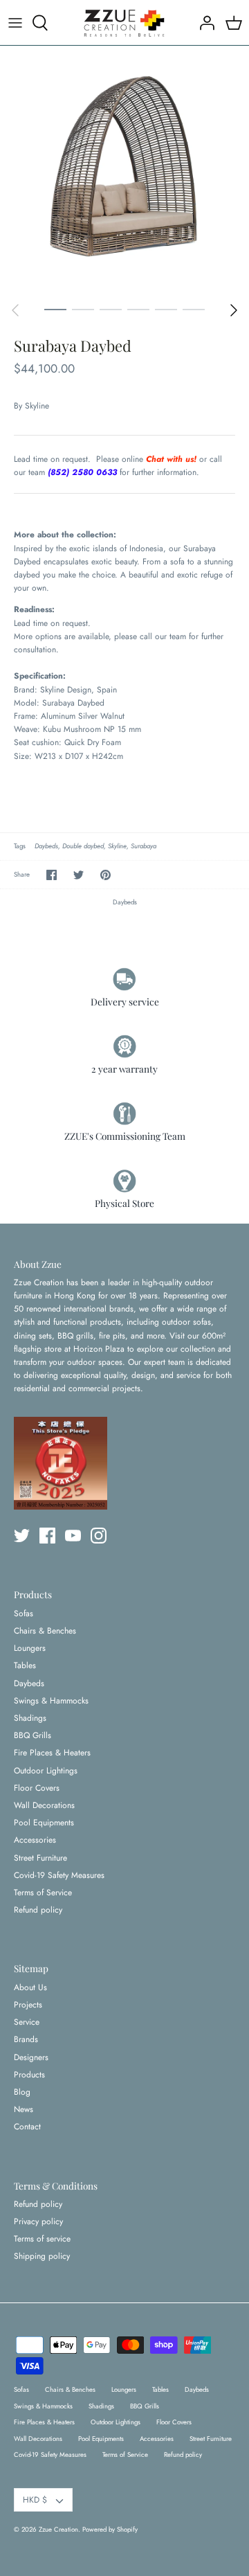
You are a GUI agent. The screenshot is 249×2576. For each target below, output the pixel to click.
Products (29, 2075)
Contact (27, 2127)
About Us (30, 1987)
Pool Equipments (44, 1823)
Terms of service (42, 2239)
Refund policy (38, 1910)
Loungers (30, 1648)
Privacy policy (38, 2221)
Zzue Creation (58, 2530)
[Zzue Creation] (124, 23)
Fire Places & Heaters (52, 1753)
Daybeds (46, 846)
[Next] (234, 310)
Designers (31, 2057)
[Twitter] (22, 1536)
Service (27, 2022)
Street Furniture (40, 1858)
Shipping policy (42, 2256)
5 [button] (166, 309)
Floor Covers (37, 1788)
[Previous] (15, 310)
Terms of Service (43, 1893)
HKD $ (35, 2500)
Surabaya (144, 846)
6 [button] (194, 309)
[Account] (203, 23)
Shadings (30, 1718)
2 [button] (83, 309)
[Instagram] (99, 1536)
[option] (124, 170)
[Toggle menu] (15, 23)
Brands (26, 2039)
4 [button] (138, 309)
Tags (20, 846)
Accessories (35, 1840)
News (24, 2109)
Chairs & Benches (45, 1631)
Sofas (24, 1613)
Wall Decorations (44, 1805)
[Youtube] (73, 1536)
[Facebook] (47, 1536)
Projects (28, 2005)
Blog (22, 2092)
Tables (25, 1665)
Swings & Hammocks (51, 1701)
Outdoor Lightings (46, 1771)
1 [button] (55, 309)
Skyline (37, 406)
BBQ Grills (33, 1735)
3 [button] (111, 309)
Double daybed (83, 846)
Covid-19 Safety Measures (59, 1875)
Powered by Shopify (110, 2530)
